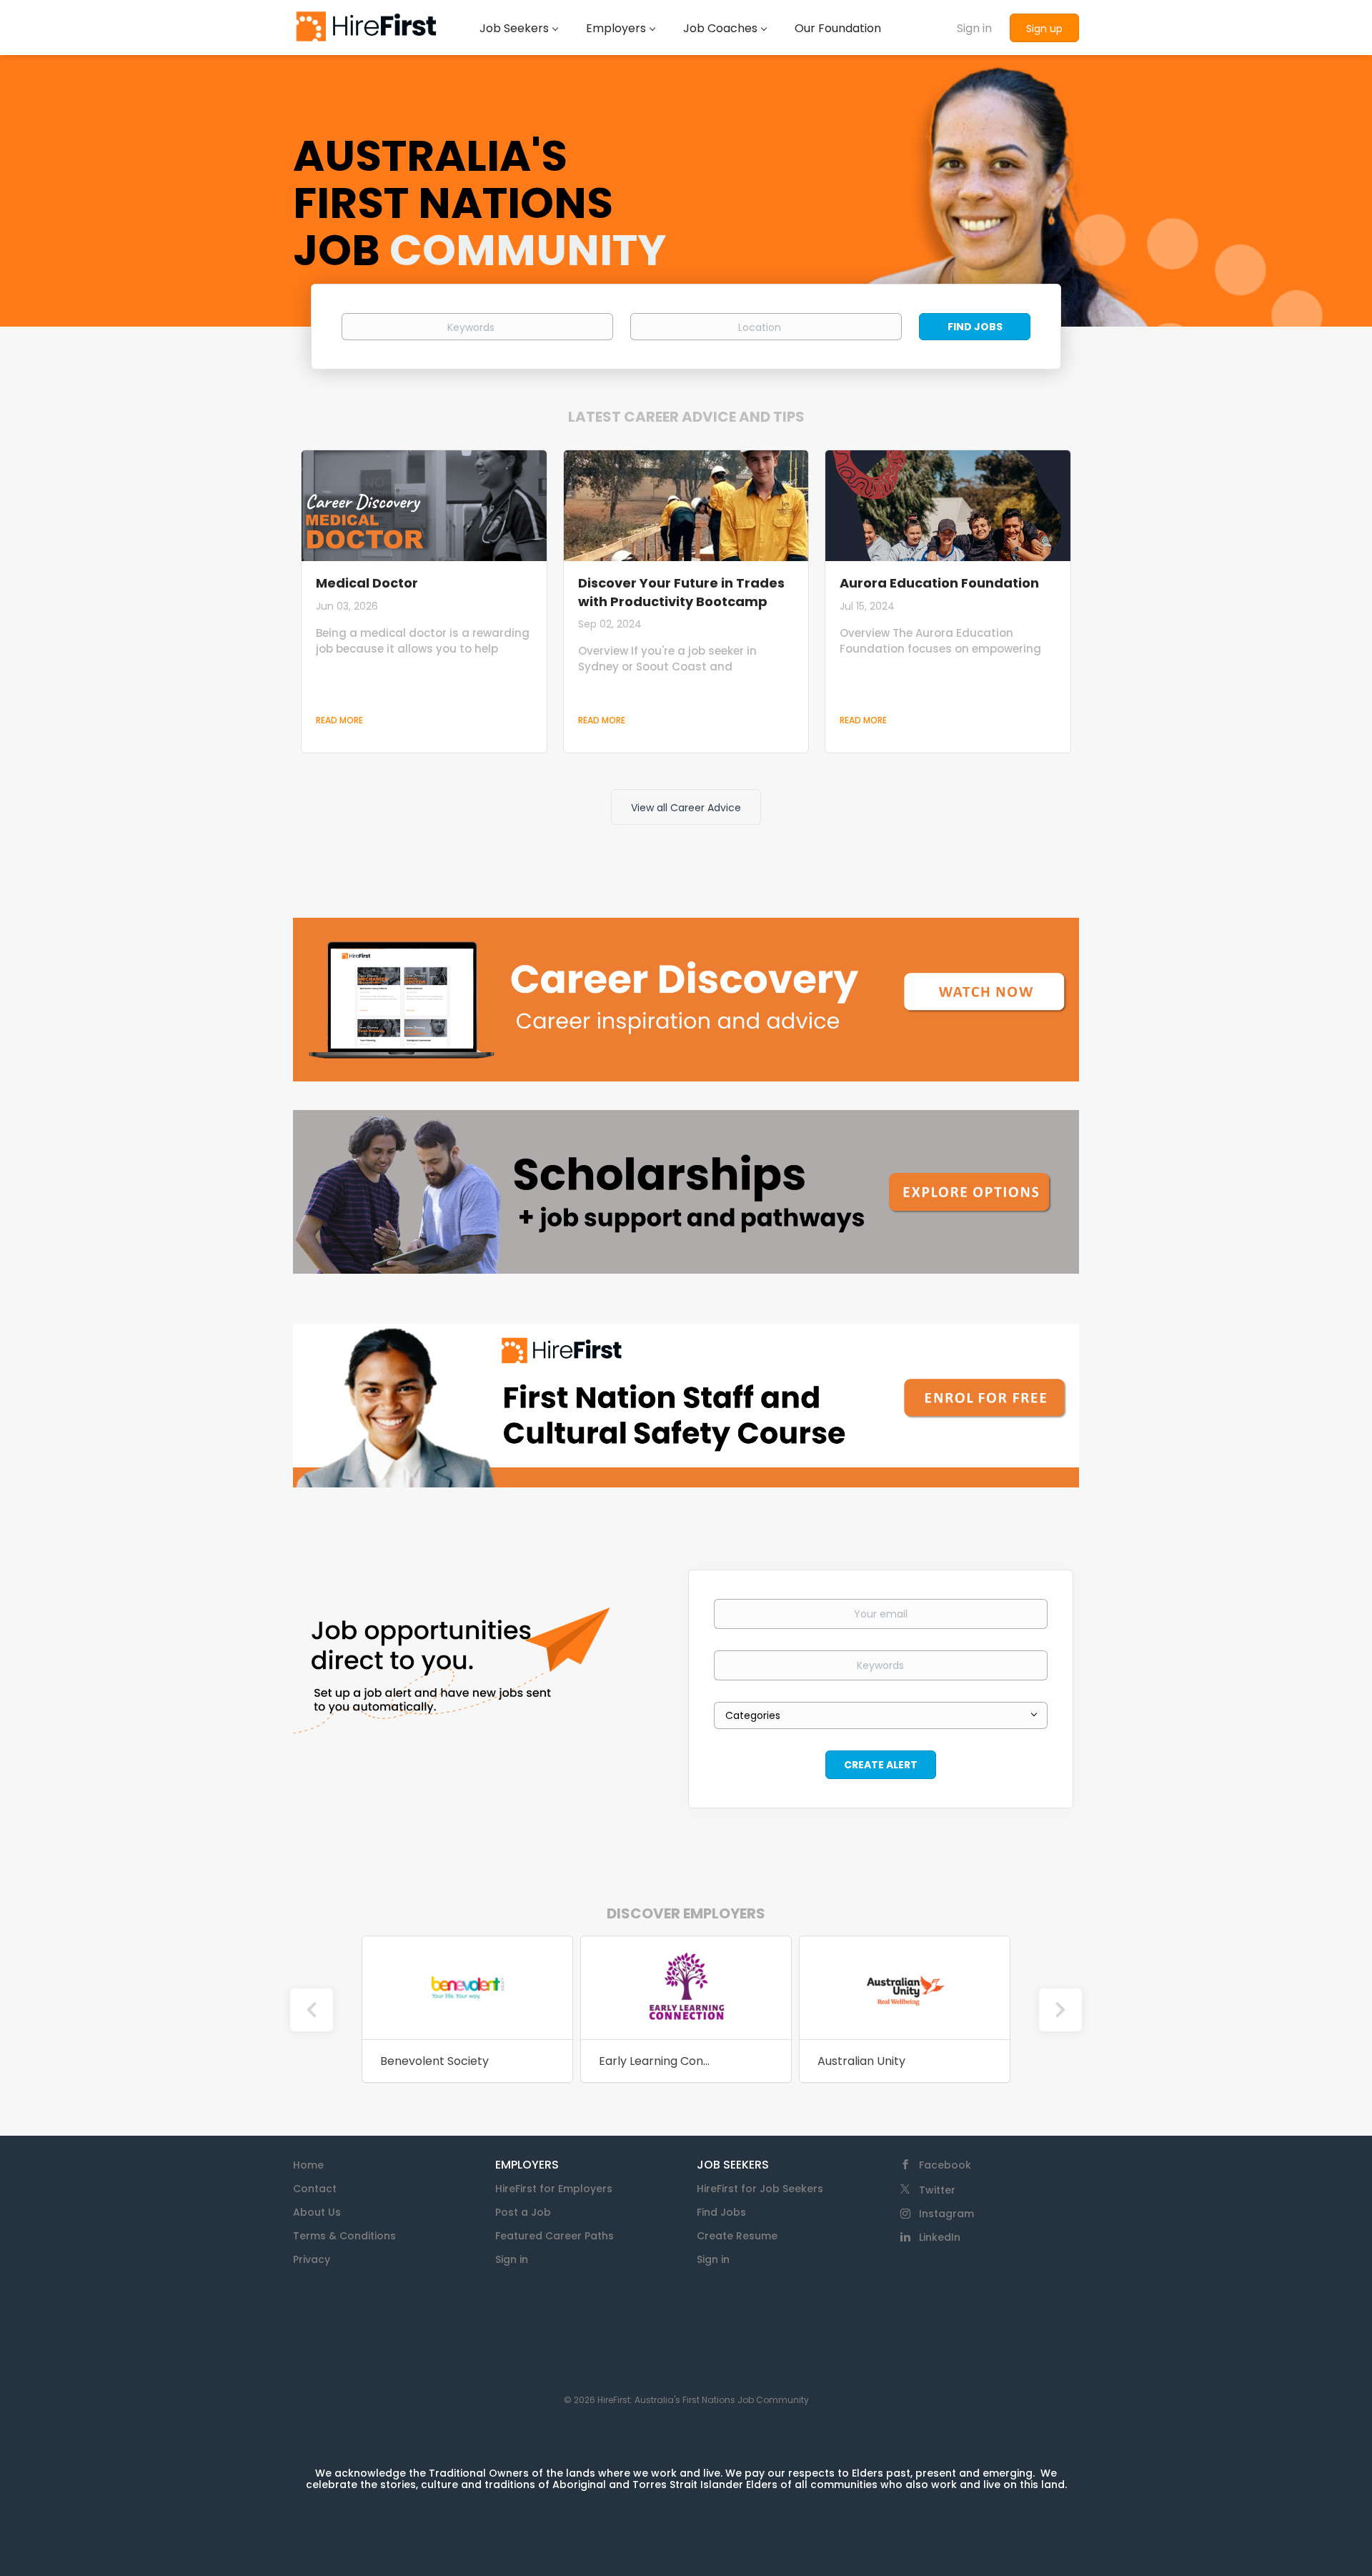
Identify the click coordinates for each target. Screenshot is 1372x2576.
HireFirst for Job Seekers (760, 2189)
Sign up (1044, 29)
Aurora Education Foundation (939, 583)
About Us (317, 2212)
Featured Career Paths (555, 2236)
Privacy (312, 2259)
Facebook (945, 2165)
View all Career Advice (686, 808)
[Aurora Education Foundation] (948, 506)
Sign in (974, 28)
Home (308, 2165)
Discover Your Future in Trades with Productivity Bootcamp (681, 592)
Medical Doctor (367, 583)
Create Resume (737, 2236)
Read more (339, 720)
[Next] (1060, 2010)
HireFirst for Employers (554, 2189)
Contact (315, 2189)
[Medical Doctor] (424, 506)
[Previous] (312, 2010)
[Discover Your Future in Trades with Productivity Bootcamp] (686, 506)
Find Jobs (975, 327)
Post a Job (523, 2212)
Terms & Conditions (344, 2236)
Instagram (946, 2214)
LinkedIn (940, 2237)
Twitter (937, 2190)
